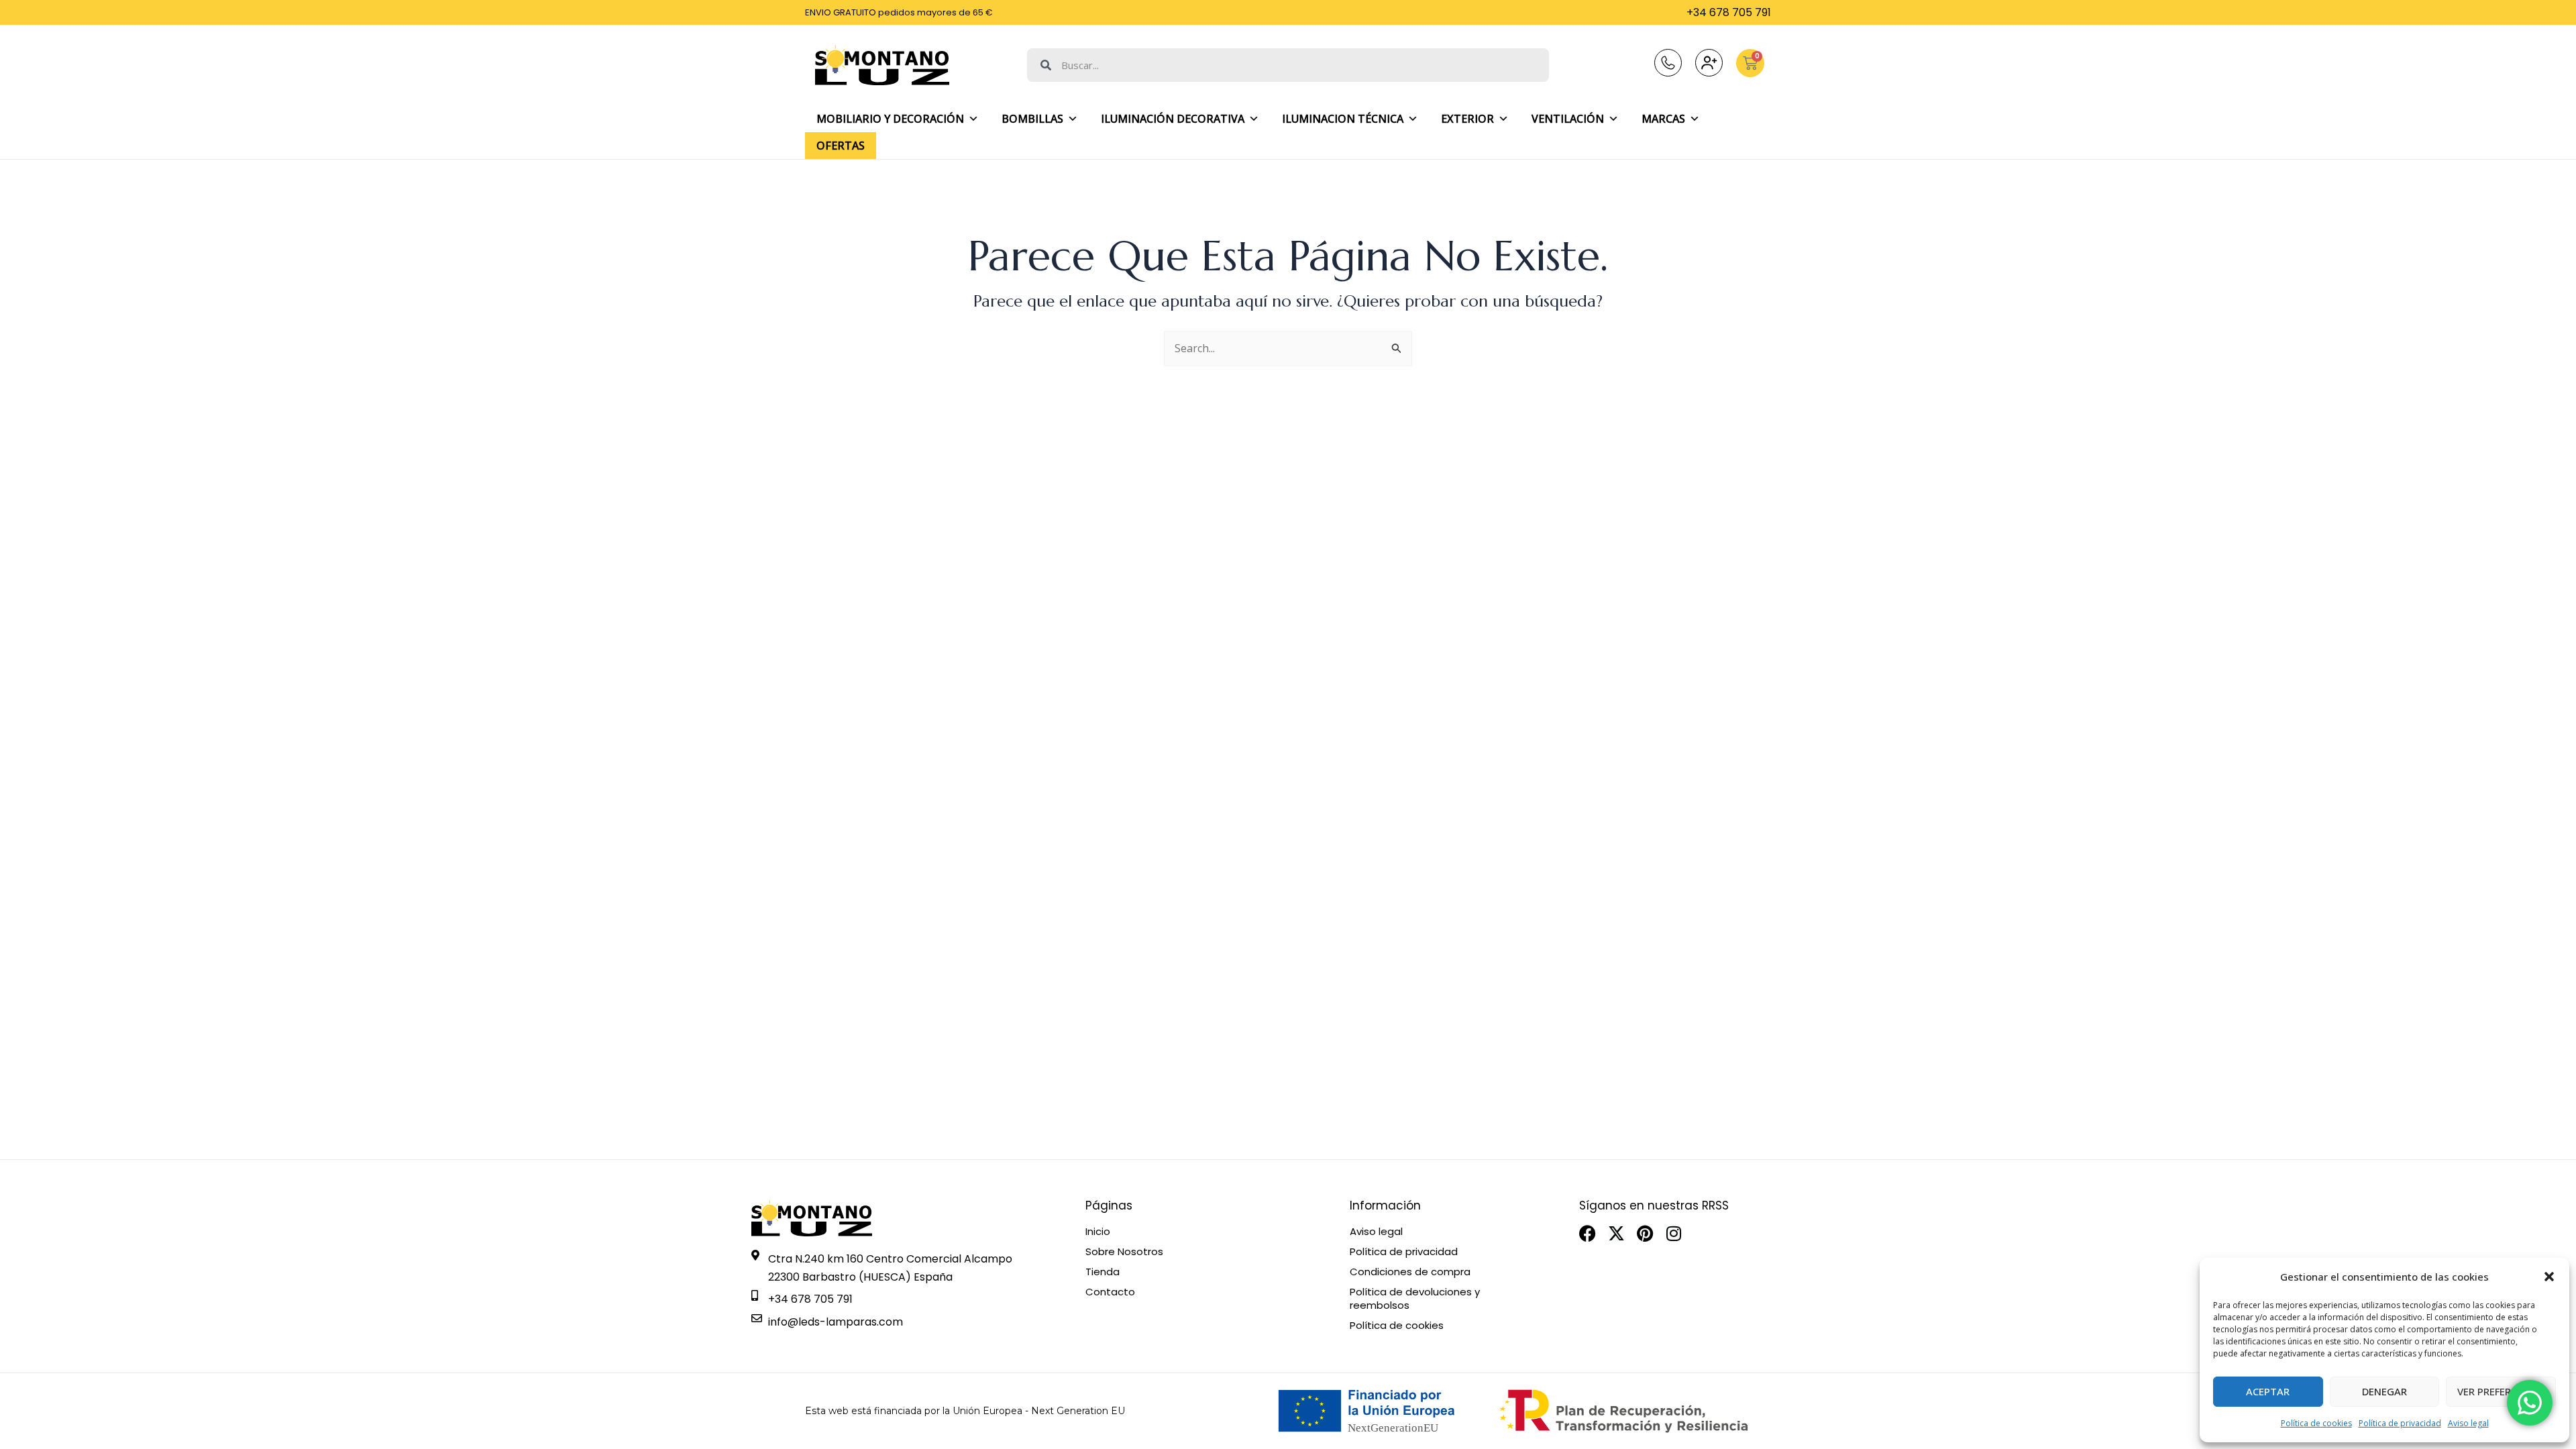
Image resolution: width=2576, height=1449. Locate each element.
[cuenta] (1709, 63)
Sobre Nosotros (1124, 1252)
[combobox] (1288, 65)
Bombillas (1032, 119)
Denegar (2384, 1391)
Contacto (1110, 1292)
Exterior (1467, 119)
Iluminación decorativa (1173, 119)
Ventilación (1568, 119)
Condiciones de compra (1410, 1272)
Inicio (1098, 1232)
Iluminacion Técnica (1343, 119)
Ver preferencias (2501, 1391)
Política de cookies (2316, 1423)
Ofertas (841, 146)
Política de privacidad (2400, 1423)
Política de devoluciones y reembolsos (1415, 1299)
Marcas (1663, 119)
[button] (2549, 1277)
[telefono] (1668, 63)
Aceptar (2268, 1391)
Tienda (1103, 1272)
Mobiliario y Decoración (890, 119)
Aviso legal (2468, 1423)
